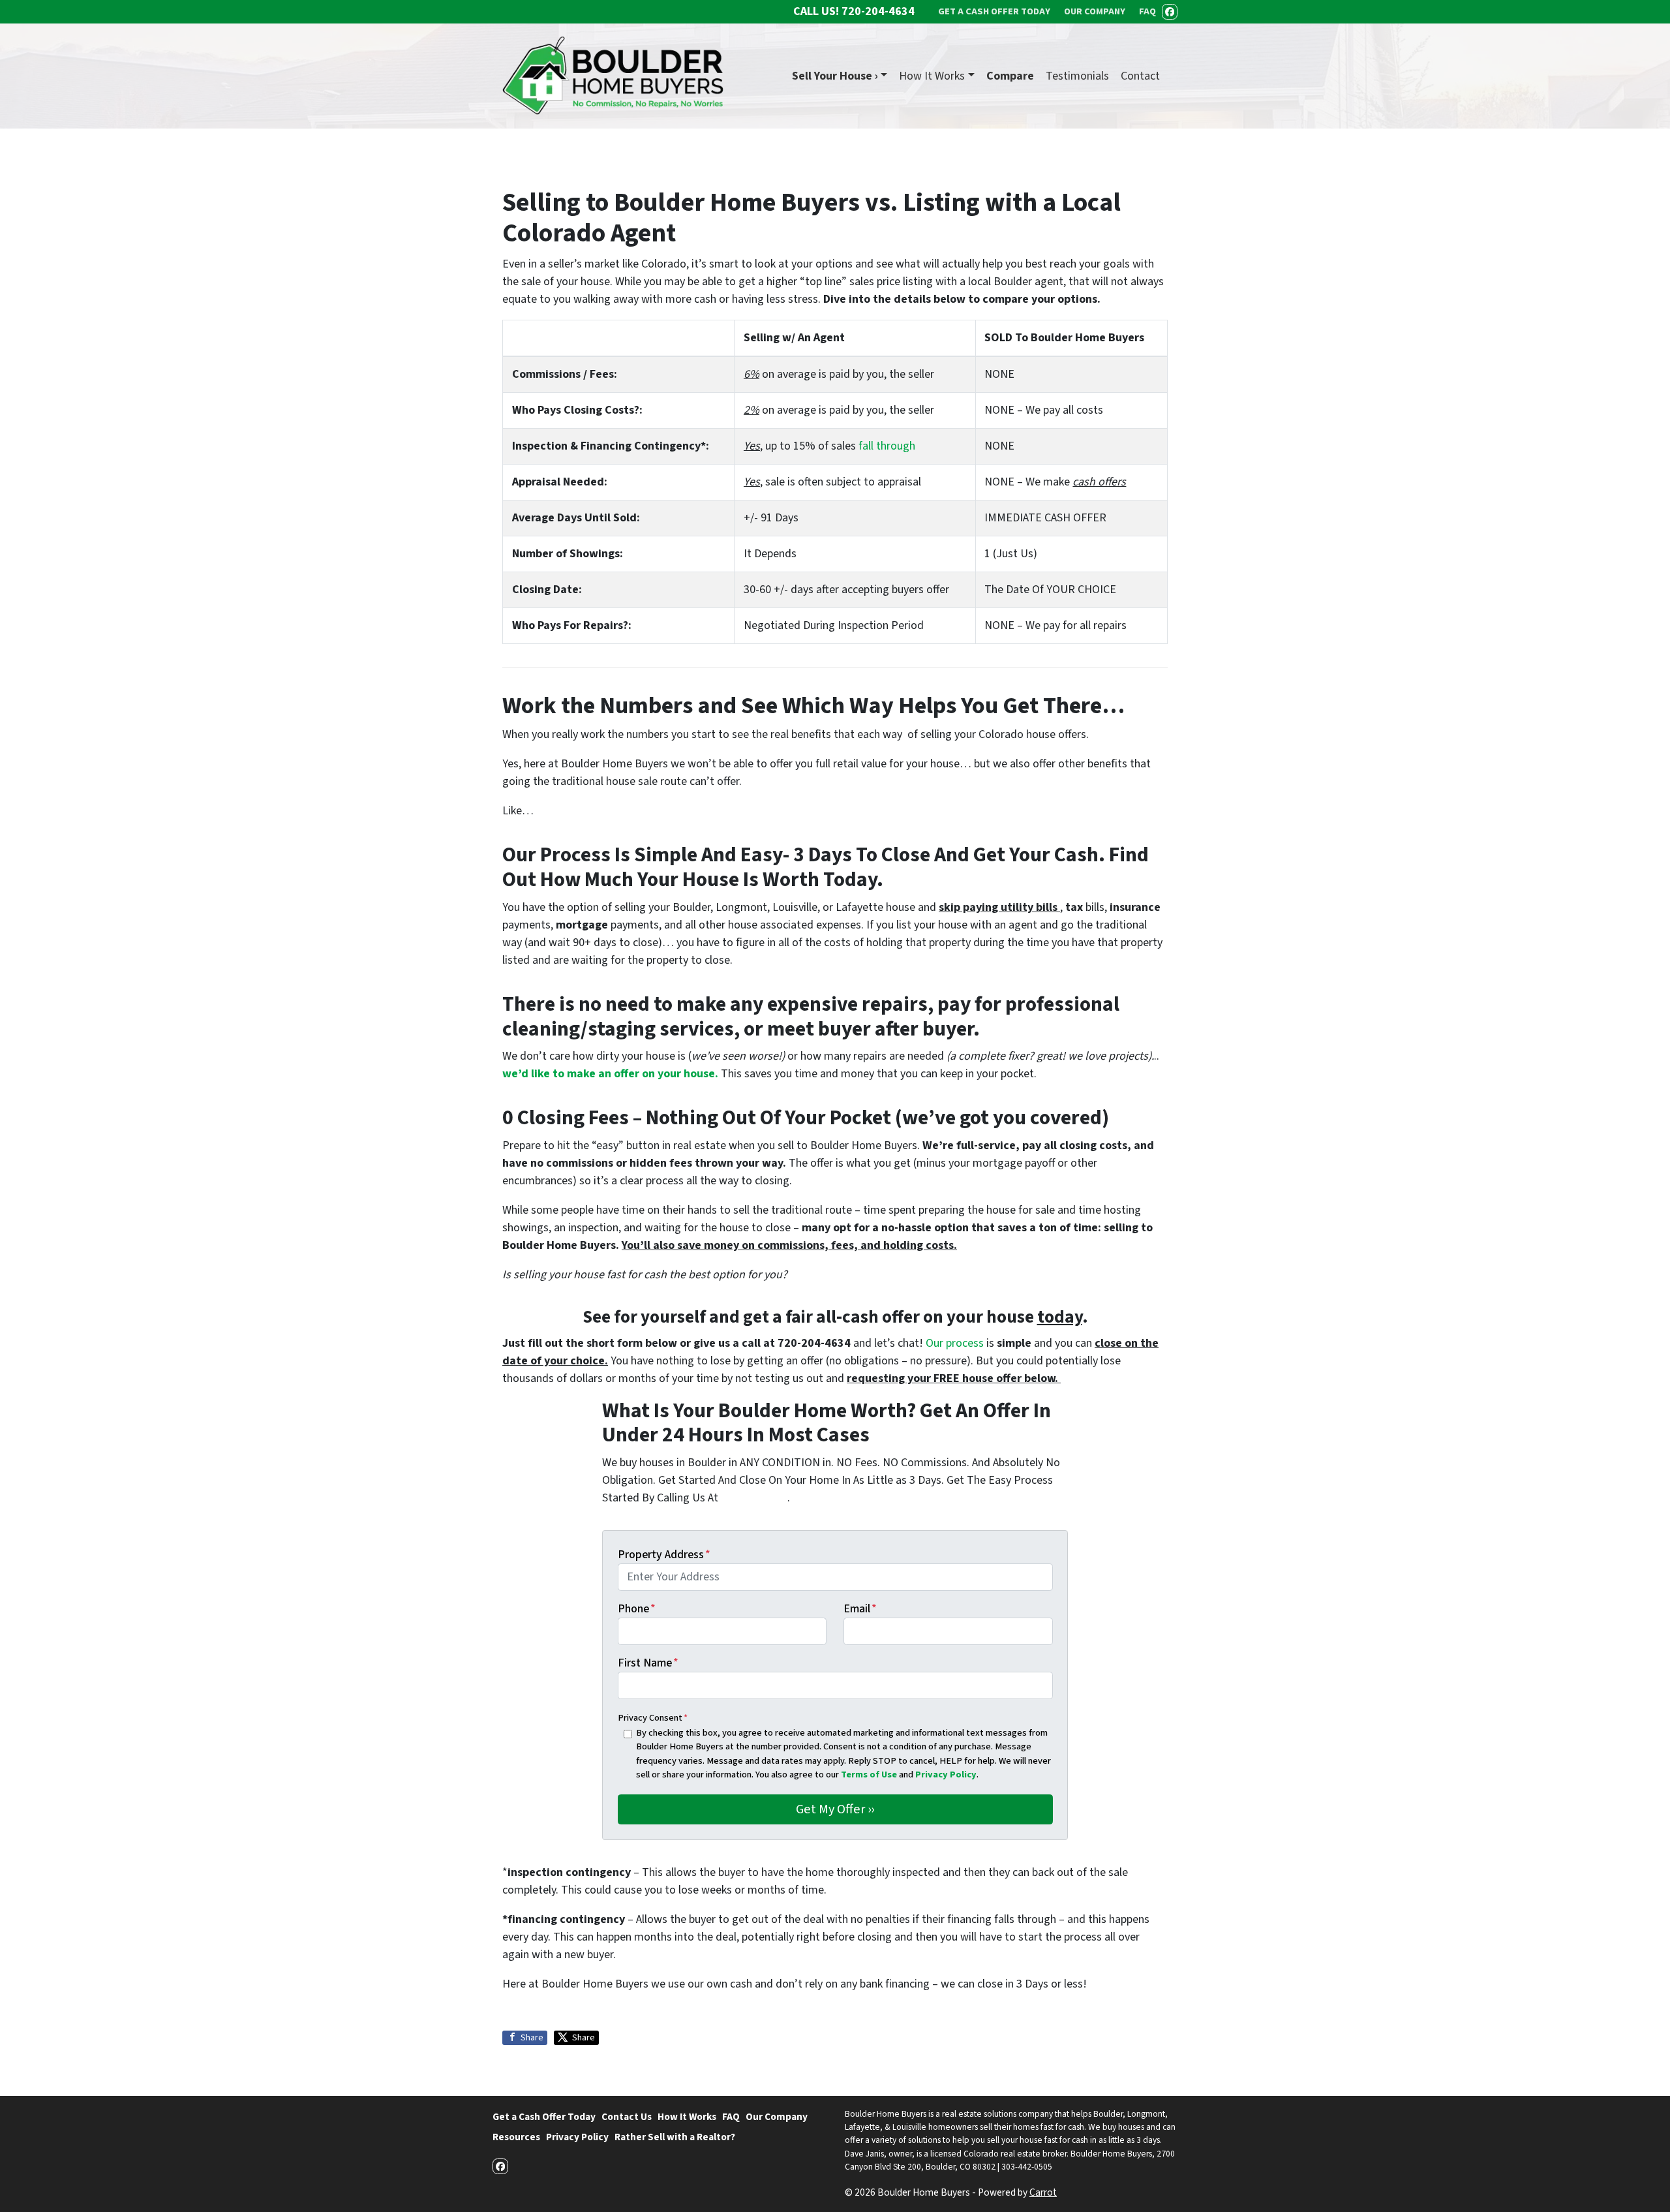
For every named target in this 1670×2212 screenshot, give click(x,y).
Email (860, 1609)
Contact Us (627, 2117)
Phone (637, 1609)
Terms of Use (869, 1774)
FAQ (731, 2117)
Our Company (777, 2117)
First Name (648, 1663)
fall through (887, 446)
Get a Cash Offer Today (544, 2117)
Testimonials (1077, 76)
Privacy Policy (946, 1774)
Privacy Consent (653, 1718)
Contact (1140, 76)
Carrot (1043, 2192)
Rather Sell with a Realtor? (675, 2137)
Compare (1010, 76)
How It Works (932, 76)
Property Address (664, 1555)
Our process (955, 1343)
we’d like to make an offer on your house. (610, 1074)
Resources (516, 2137)
